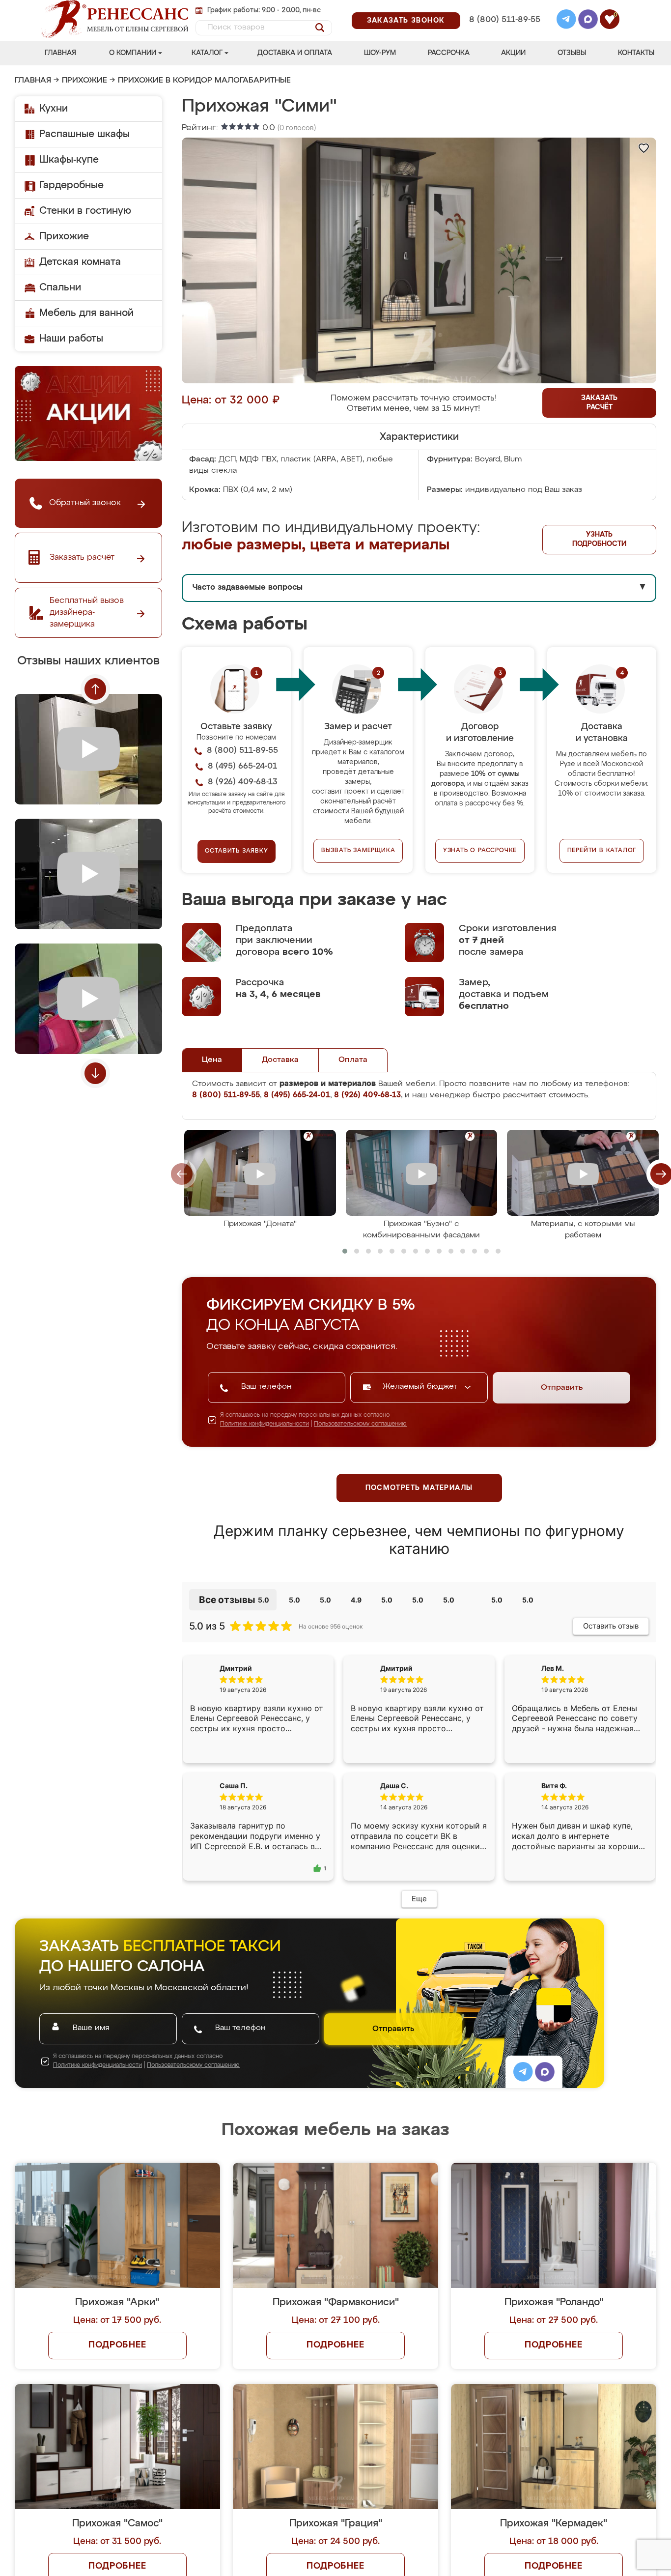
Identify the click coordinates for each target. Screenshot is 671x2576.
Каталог (207, 53)
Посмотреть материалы (419, 1488)
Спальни (60, 287)
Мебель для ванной (86, 313)
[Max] (588, 21)
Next (95, 1073)
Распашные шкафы (84, 134)
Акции (513, 53)
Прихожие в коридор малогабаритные (204, 81)
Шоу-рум (380, 53)
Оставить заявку (237, 851)
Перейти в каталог (602, 851)
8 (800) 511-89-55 (505, 20)
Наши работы (71, 339)
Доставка (280, 1060)
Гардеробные (71, 185)
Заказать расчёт (599, 403)
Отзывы (572, 53)
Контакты (636, 53)
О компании (133, 53)
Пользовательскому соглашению (360, 1424)
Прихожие (84, 81)
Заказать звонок (406, 21)
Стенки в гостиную (85, 211)
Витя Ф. (554, 1793)
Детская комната (80, 262)
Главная (60, 53)
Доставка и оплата (295, 53)
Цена (212, 1060)
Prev (95, 689)
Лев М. (553, 1668)
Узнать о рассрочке (480, 851)
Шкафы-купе (69, 160)
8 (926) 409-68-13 (504, 33)
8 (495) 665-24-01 (504, 7)
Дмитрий (396, 1668)
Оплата (353, 1060)
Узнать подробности (599, 539)
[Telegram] (566, 21)
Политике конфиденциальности (265, 1424)
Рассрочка (449, 53)
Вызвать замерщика (358, 851)
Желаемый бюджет (421, 1387)
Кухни (54, 109)
